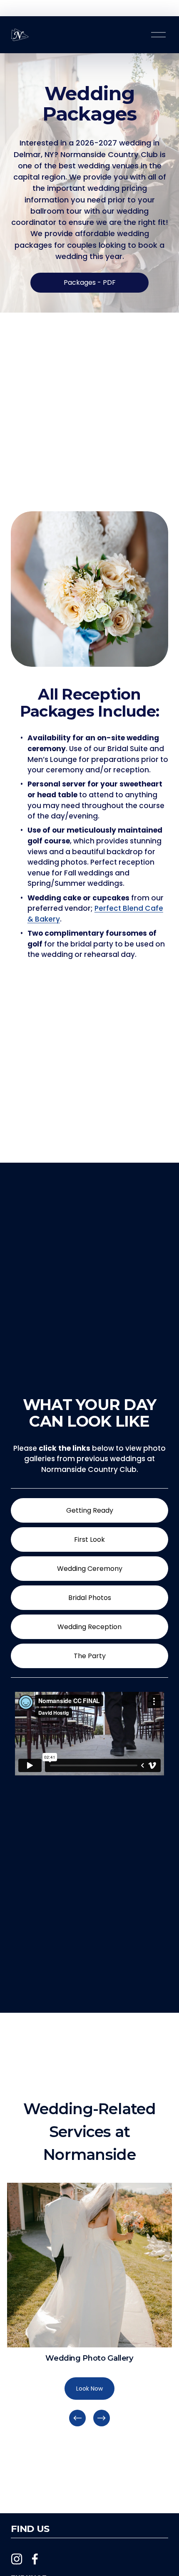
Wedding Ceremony (90, 1569)
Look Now (89, 2389)
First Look (89, 1539)
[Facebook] (35, 2559)
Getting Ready (90, 1510)
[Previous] (77, 2418)
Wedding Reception (89, 1627)
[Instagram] (17, 2559)
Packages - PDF (90, 282)
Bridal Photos (90, 1598)
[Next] (102, 2418)
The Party (90, 1656)
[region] (89, 2306)
